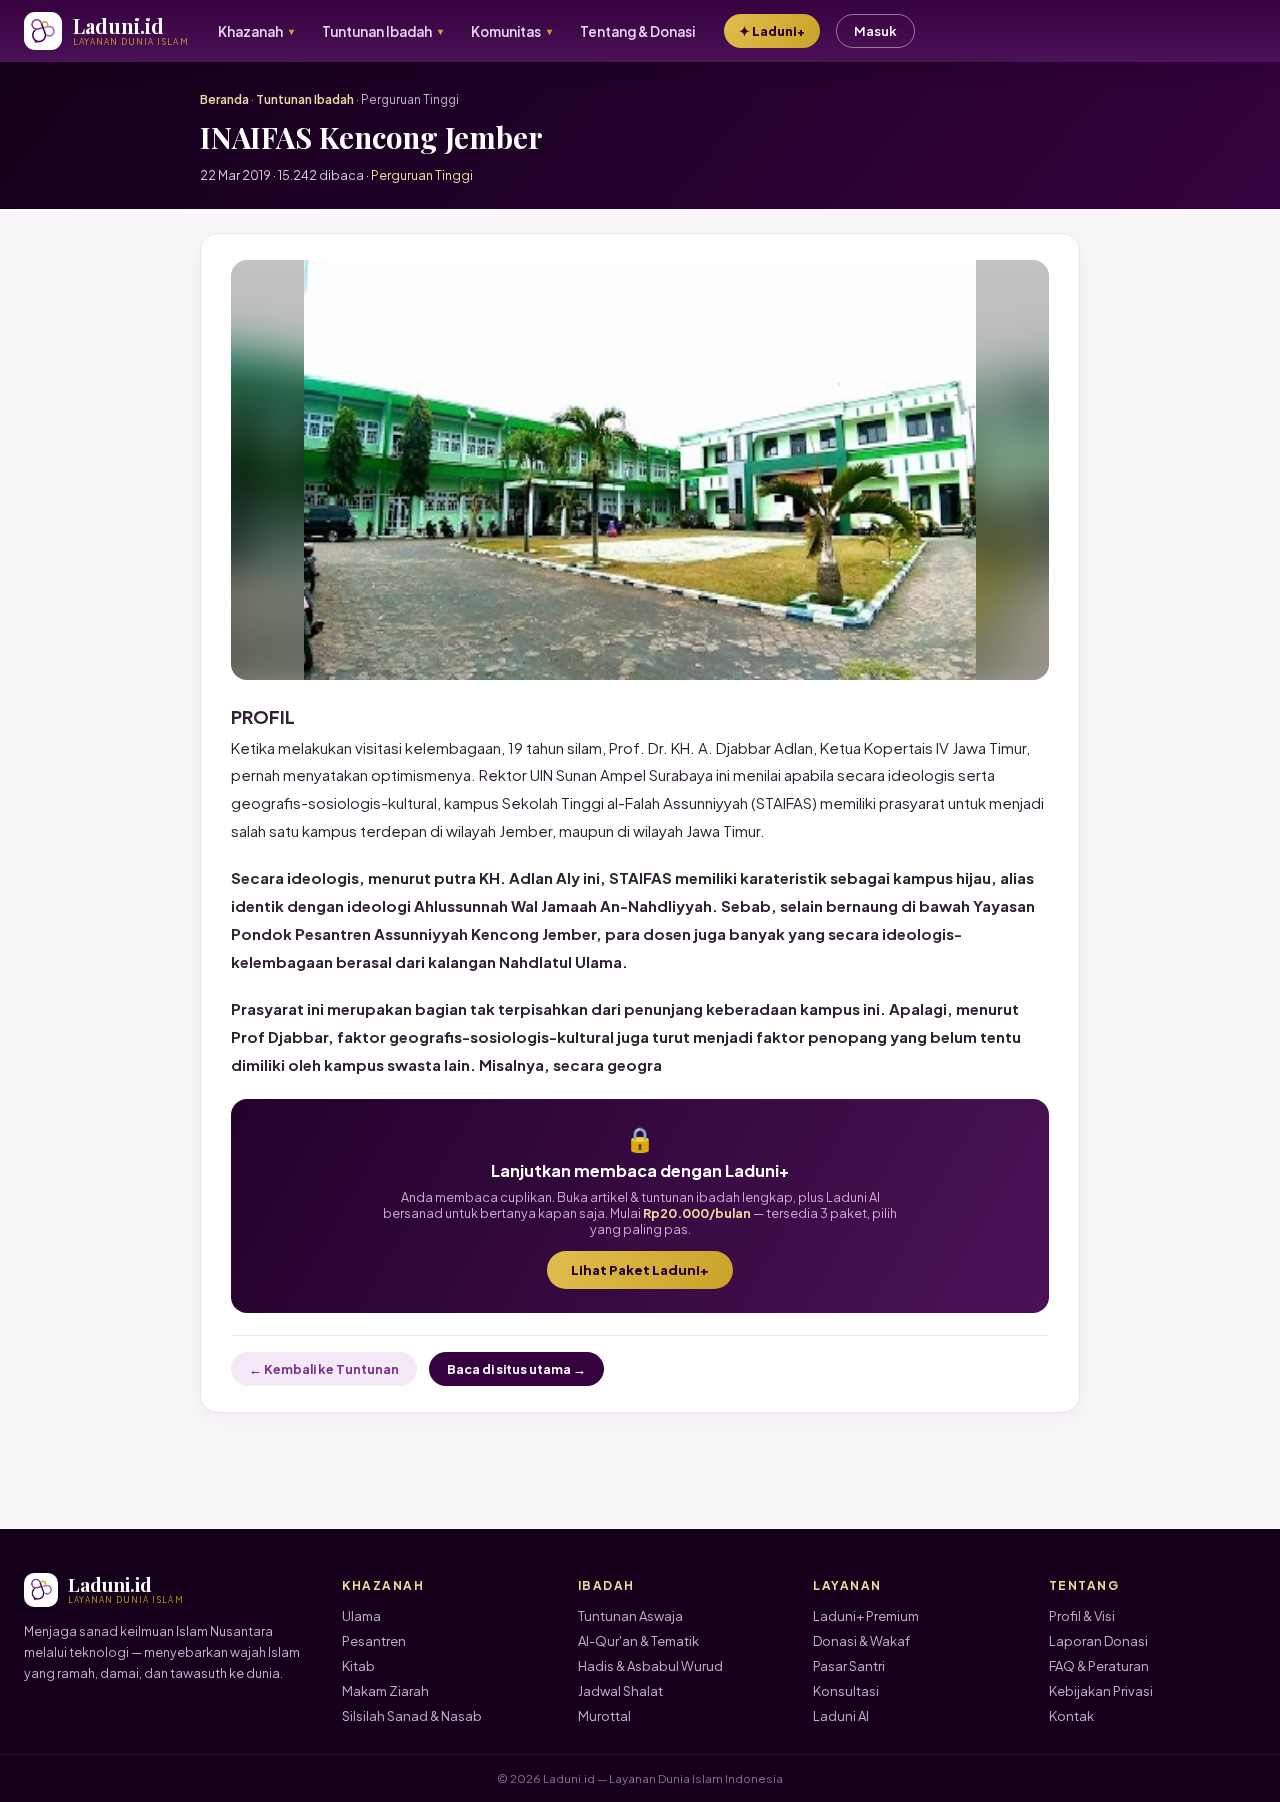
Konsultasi (846, 1691)
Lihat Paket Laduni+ (640, 1270)
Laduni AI (841, 1716)
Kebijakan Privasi (1101, 1691)
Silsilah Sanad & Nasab (412, 1716)
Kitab (358, 1666)
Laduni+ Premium (866, 1616)
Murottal (604, 1716)
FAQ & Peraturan (1099, 1666)
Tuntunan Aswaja (630, 1616)
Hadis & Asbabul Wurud (650, 1666)
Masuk (875, 31)
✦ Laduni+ (772, 31)
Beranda (224, 99)
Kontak (1071, 1716)
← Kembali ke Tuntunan (324, 1369)
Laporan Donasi (1098, 1641)
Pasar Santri (849, 1666)
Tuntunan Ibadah (305, 99)
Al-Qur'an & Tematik (638, 1641)
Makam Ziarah (385, 1691)
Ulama (361, 1616)
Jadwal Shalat (620, 1691)
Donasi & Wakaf (861, 1641)
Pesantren (374, 1641)
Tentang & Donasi (637, 31)
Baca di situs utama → (516, 1369)
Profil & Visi (1082, 1616)
